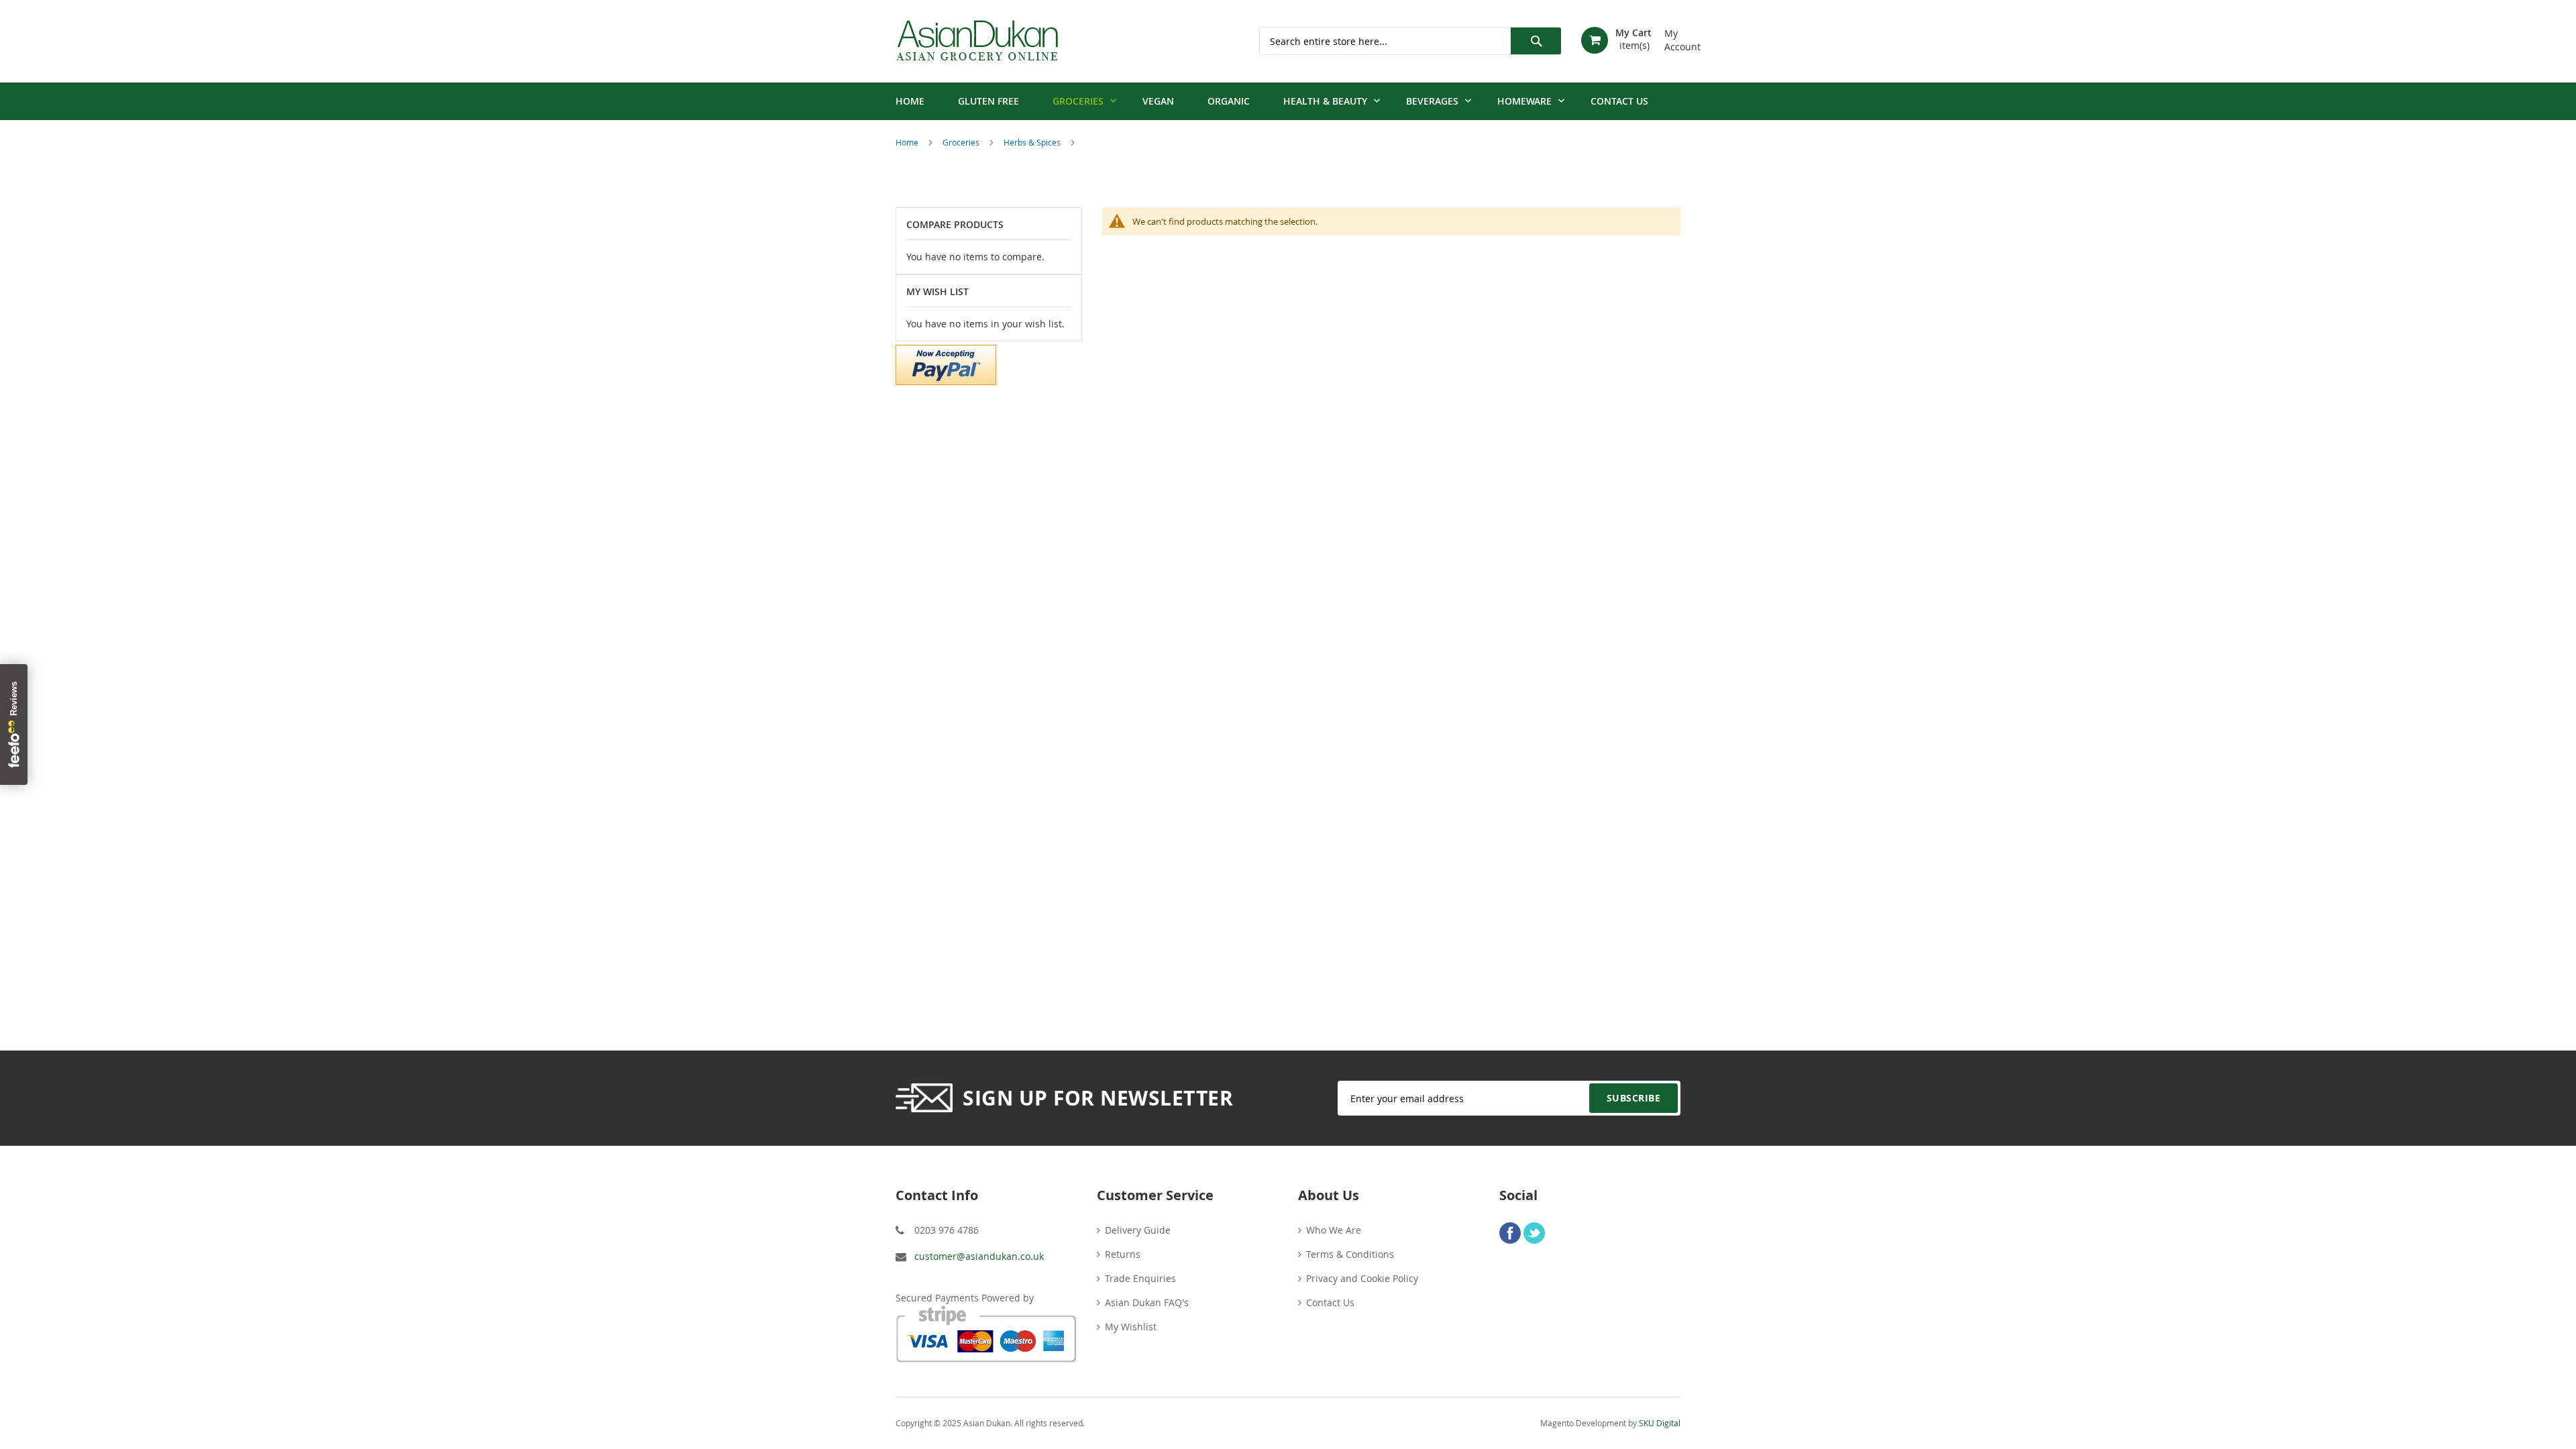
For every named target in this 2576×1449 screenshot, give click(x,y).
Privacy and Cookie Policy (1362, 1278)
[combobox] (1410, 41)
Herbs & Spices (1033, 142)
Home (908, 142)
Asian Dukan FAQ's (1147, 1302)
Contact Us (1330, 1302)
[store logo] (977, 41)
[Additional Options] (946, 363)
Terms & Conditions (1350, 1254)
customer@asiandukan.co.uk (979, 1256)
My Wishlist (1131, 1327)
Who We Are (1334, 1230)
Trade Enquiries (1140, 1278)
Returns (1123, 1254)
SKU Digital (1660, 1423)
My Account (1672, 35)
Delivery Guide (1138, 1230)
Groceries (962, 142)
